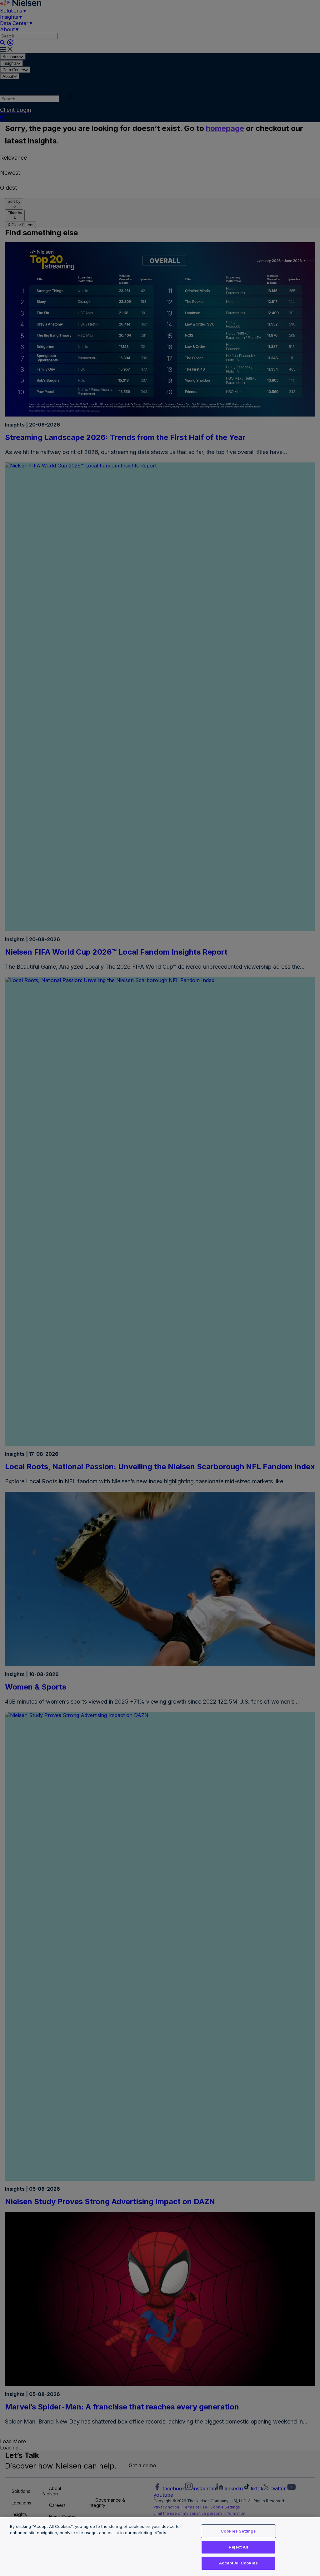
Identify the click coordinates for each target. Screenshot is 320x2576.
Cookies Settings (238, 2531)
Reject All (238, 2547)
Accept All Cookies (238, 2563)
